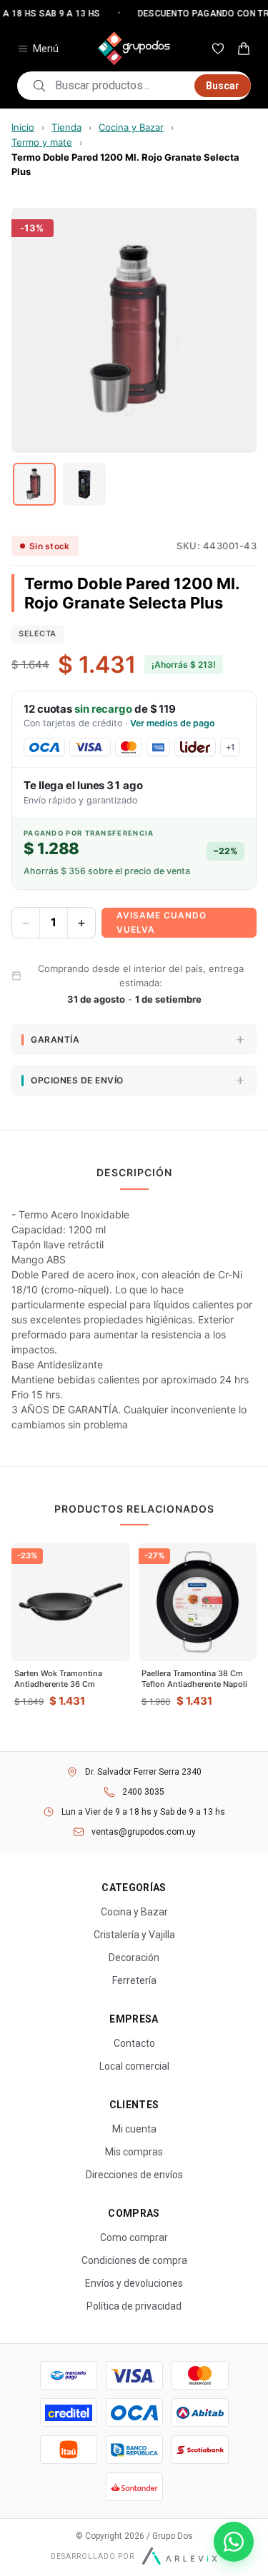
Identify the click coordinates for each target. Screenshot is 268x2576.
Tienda (66, 127)
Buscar (223, 86)
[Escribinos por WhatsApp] (234, 2542)
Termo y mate (42, 142)
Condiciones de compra (134, 2260)
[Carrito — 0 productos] (244, 49)
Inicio (23, 127)
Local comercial (134, 2066)
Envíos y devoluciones (134, 2283)
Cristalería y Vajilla (134, 1935)
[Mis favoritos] (218, 49)
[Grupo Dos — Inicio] (134, 49)
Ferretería (134, 1980)
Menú (46, 49)
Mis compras (134, 2152)
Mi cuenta (134, 2129)
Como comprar (134, 2237)
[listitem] (34, 484)
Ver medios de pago (173, 723)
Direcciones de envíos (134, 2175)
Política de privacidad (134, 2306)
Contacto (134, 2043)
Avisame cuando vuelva (162, 922)
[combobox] (120, 86)
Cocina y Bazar (131, 127)
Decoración (134, 1958)
